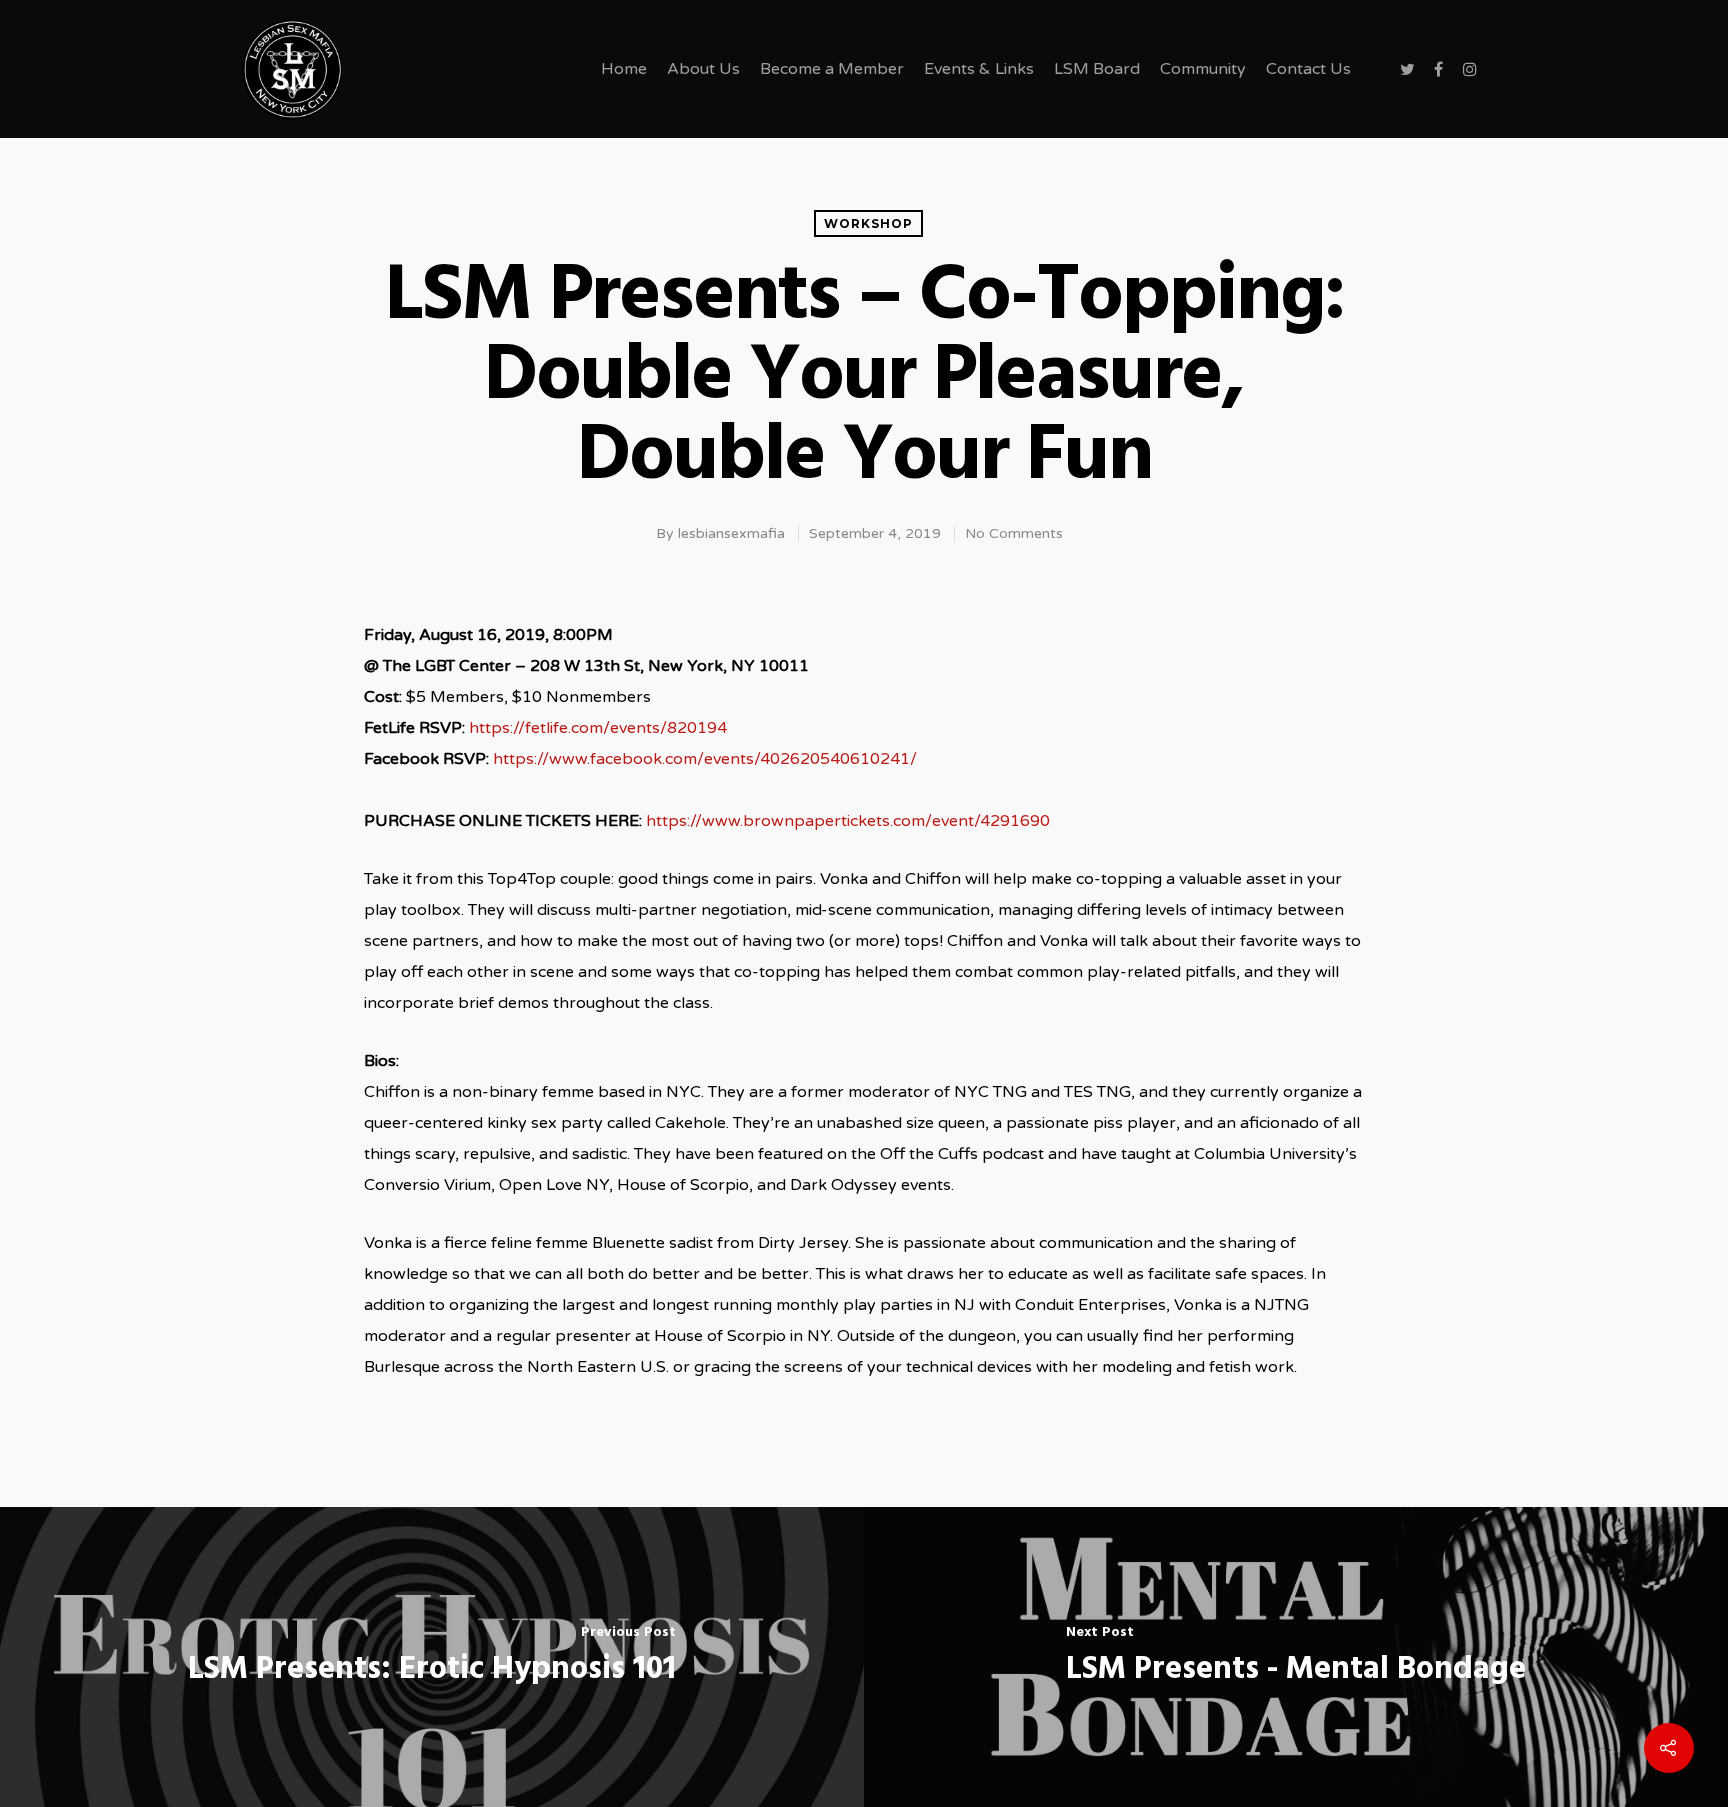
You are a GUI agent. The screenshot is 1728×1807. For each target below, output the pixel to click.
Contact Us (1308, 69)
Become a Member (832, 69)
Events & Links (979, 69)
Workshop (868, 223)
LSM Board (1097, 69)
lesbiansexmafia (731, 533)
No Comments (1014, 533)
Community (1203, 69)
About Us (703, 69)
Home (624, 69)
